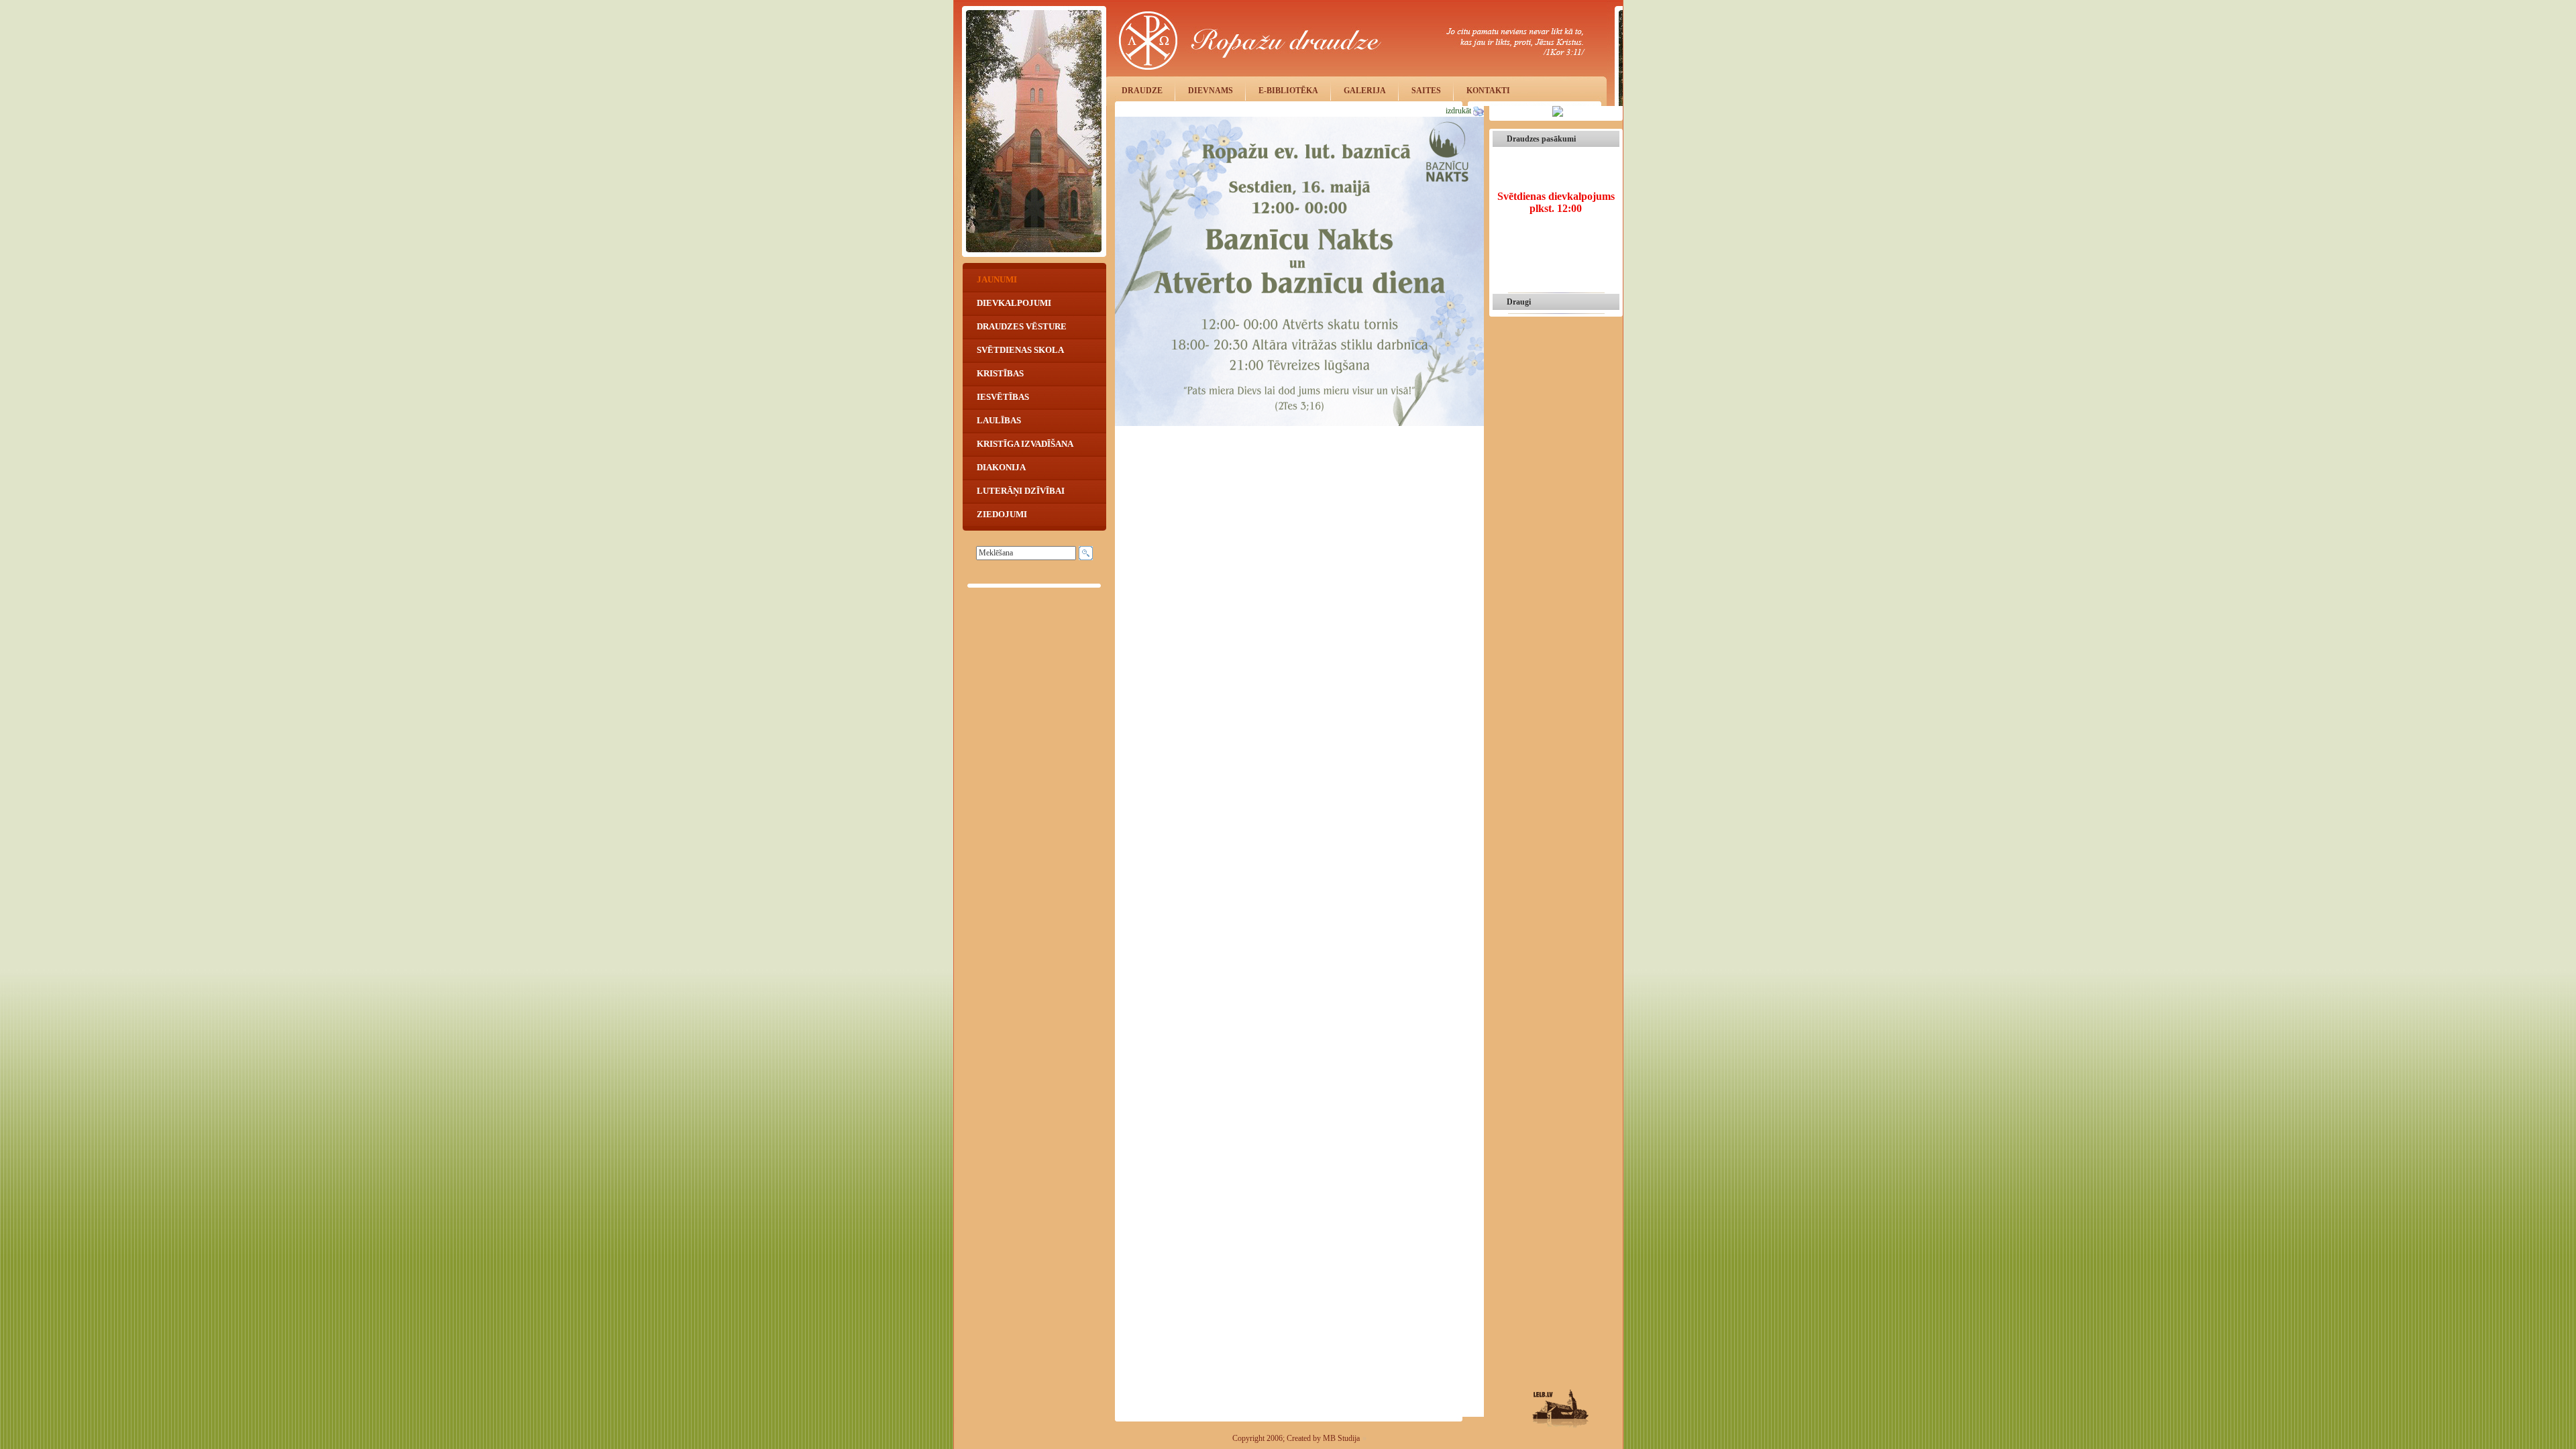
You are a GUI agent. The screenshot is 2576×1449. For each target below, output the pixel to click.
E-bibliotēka (1288, 91)
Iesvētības (1002, 397)
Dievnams (1211, 91)
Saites (1426, 91)
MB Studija (1341, 1438)
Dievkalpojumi (1013, 303)
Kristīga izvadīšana (1024, 444)
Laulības (998, 420)
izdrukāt (1459, 111)
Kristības (999, 373)
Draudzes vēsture (1021, 326)
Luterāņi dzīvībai (1020, 491)
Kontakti (1488, 91)
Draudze (1142, 91)
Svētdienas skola (1019, 350)
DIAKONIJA (1000, 467)
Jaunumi (996, 279)
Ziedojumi (1001, 514)
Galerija (1365, 91)
